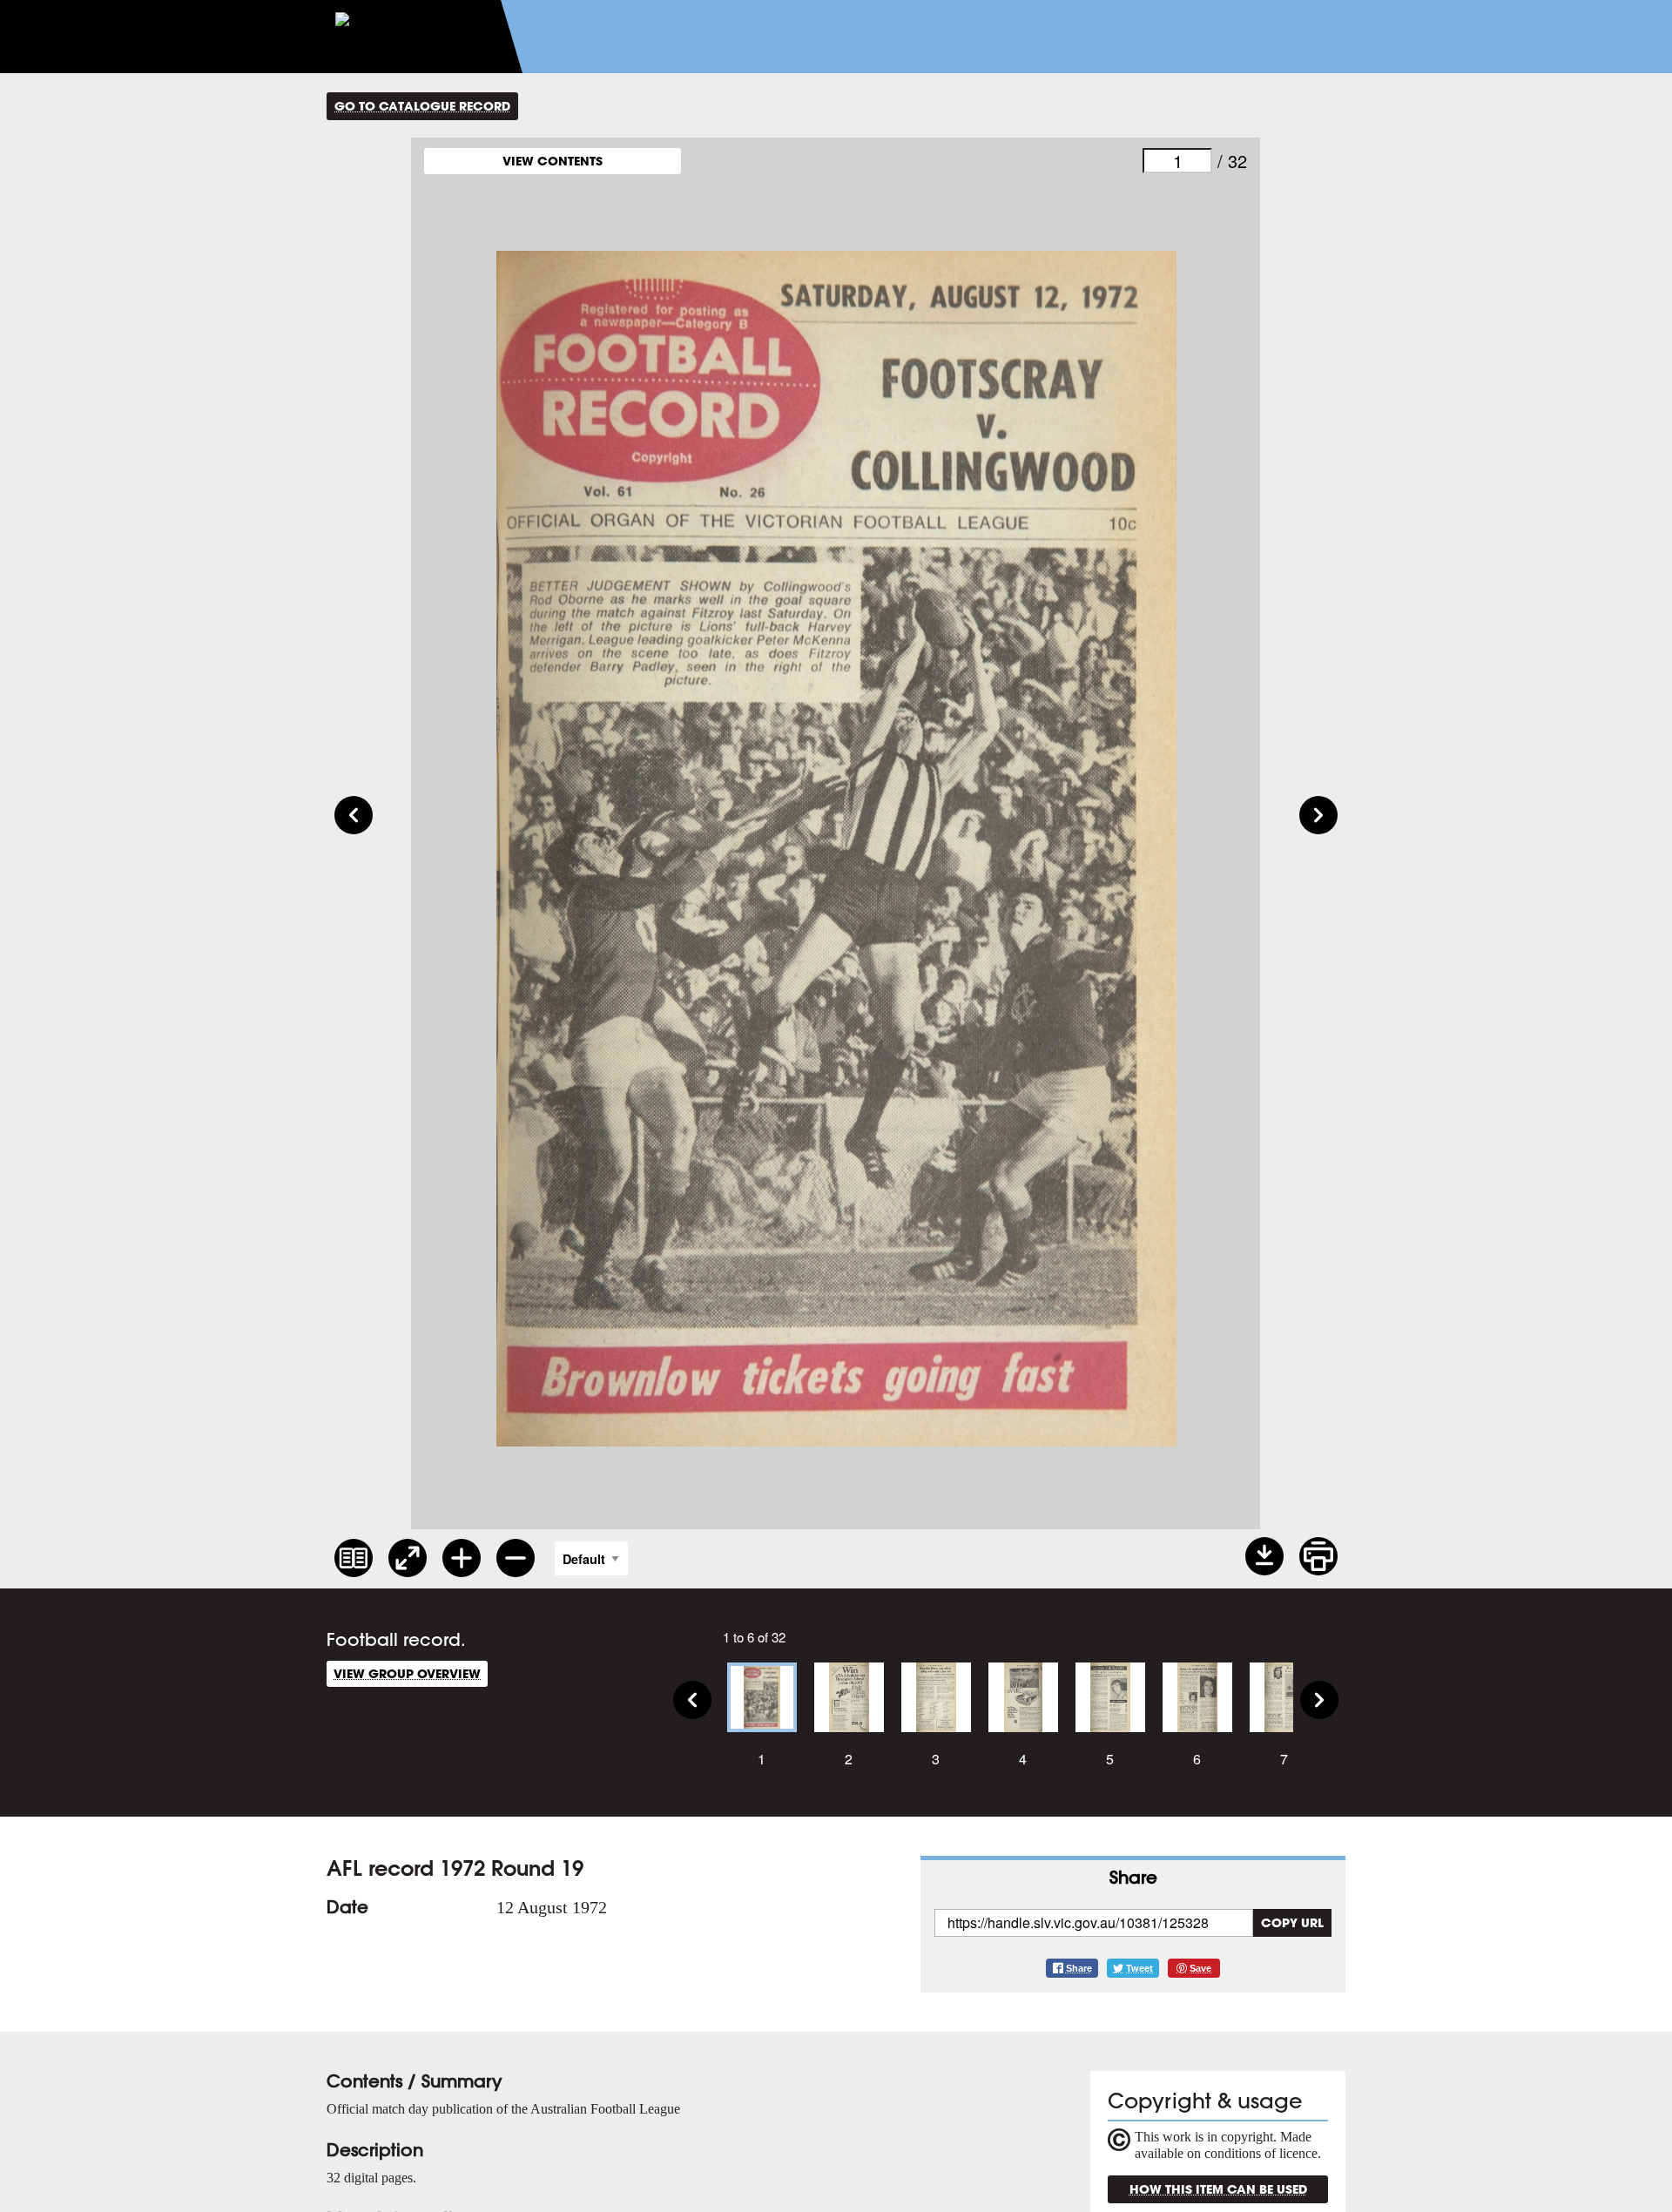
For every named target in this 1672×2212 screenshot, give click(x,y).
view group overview (407, 1673)
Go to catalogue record (422, 106)
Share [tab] (1133, 1877)
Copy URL (1292, 1922)
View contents (553, 161)
